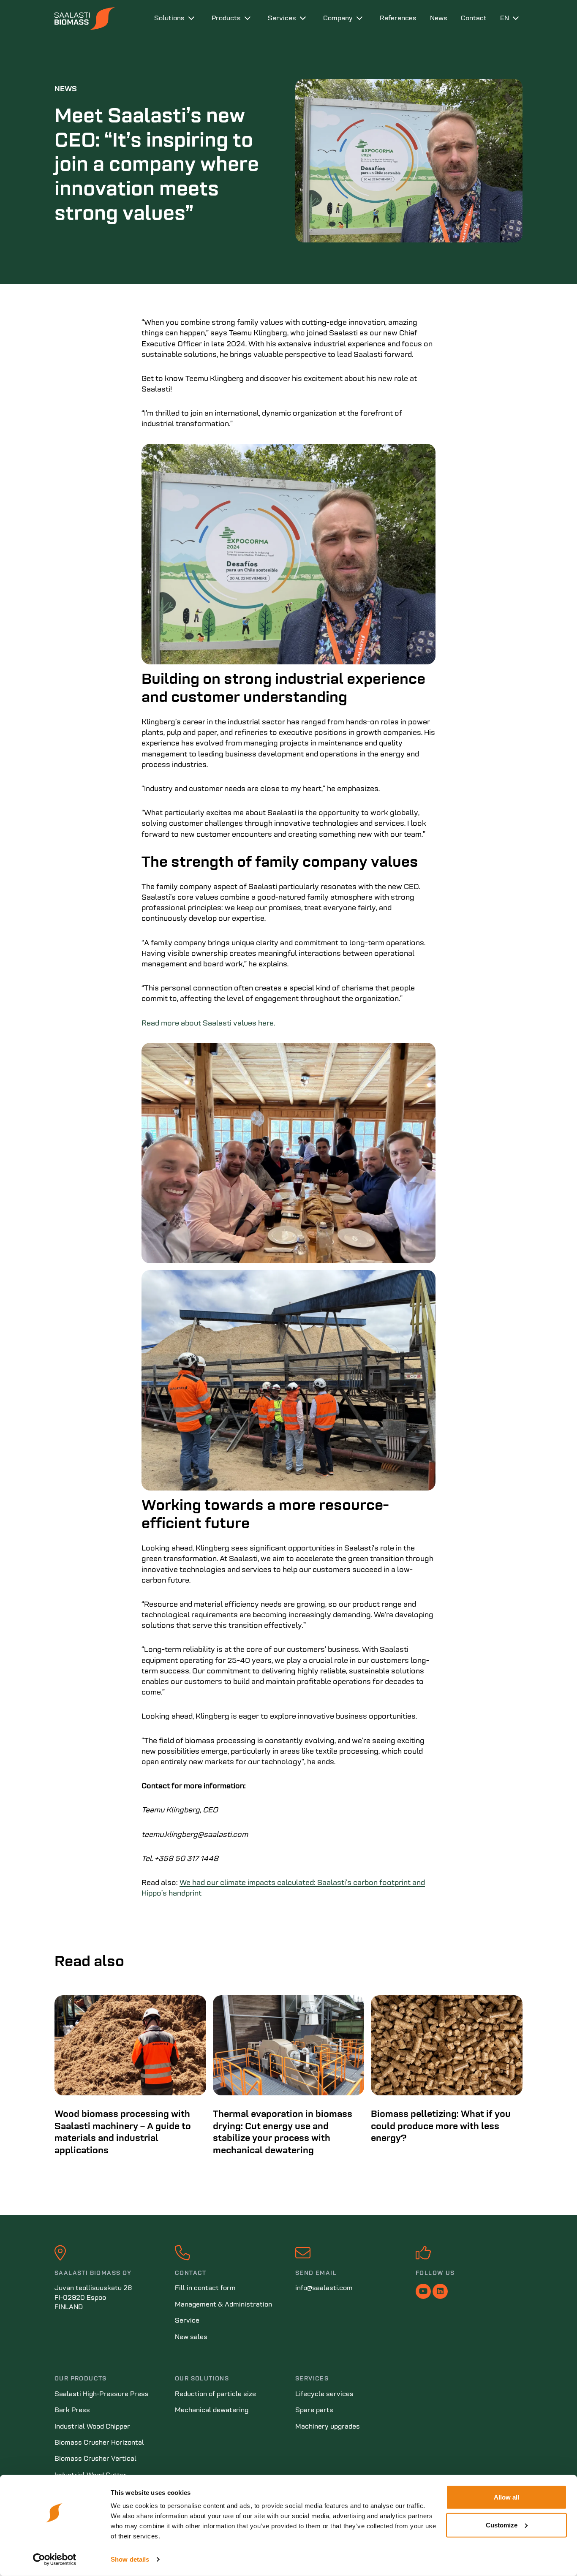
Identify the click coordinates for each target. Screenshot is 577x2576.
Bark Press (72, 2410)
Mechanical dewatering (212, 2410)
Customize (502, 2525)
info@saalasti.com (324, 2288)
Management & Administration (223, 2305)
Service (187, 2321)
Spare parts (314, 2410)
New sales (191, 2337)
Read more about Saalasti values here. (208, 1024)
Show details (130, 2559)
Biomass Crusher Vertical (95, 2459)
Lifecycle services (324, 2394)
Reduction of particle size (215, 2394)
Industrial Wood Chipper (92, 2427)
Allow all (506, 2497)
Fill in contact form (205, 2288)
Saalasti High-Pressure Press (102, 2394)
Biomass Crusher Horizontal (99, 2443)
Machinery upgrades (328, 2427)
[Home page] (98, 19)
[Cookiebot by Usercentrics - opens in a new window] (55, 2560)
